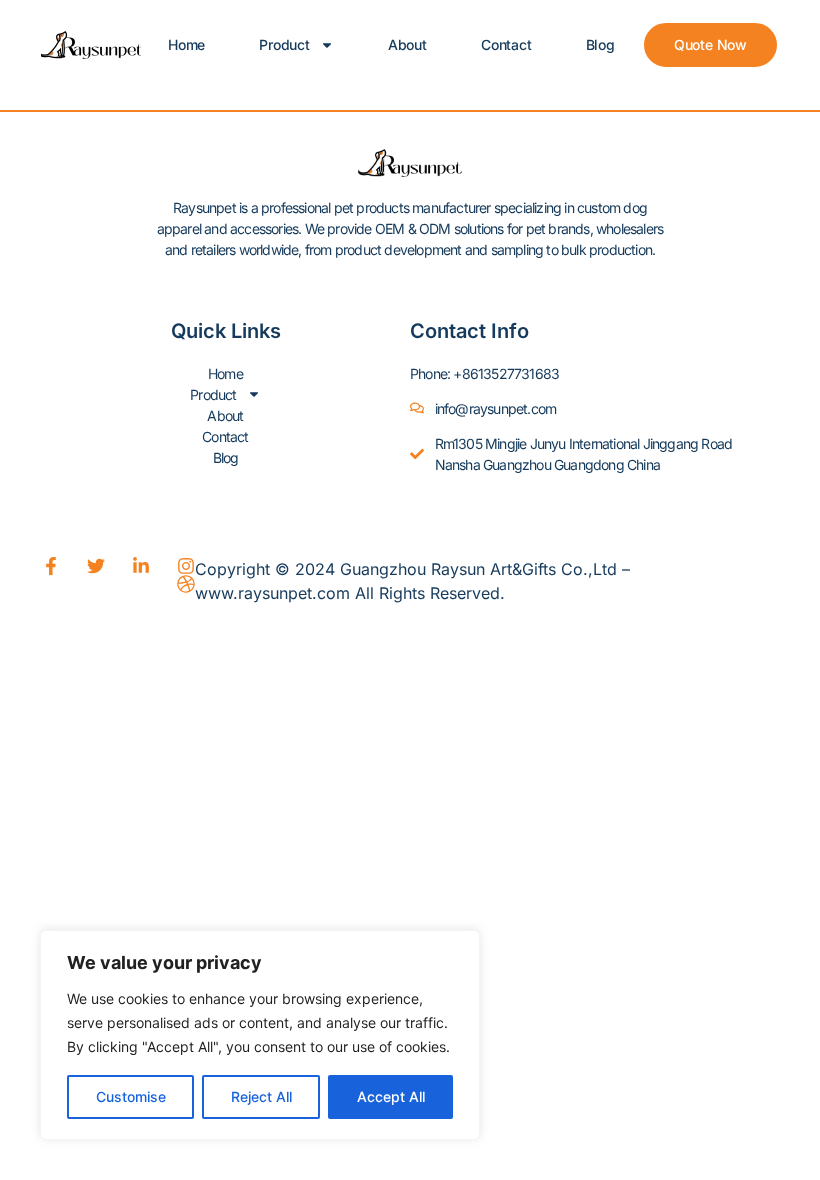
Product (284, 44)
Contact (506, 44)
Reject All (261, 1096)
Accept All (391, 1096)
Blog (600, 44)
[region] (260, 1035)
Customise (131, 1096)
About (407, 44)
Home (186, 44)
